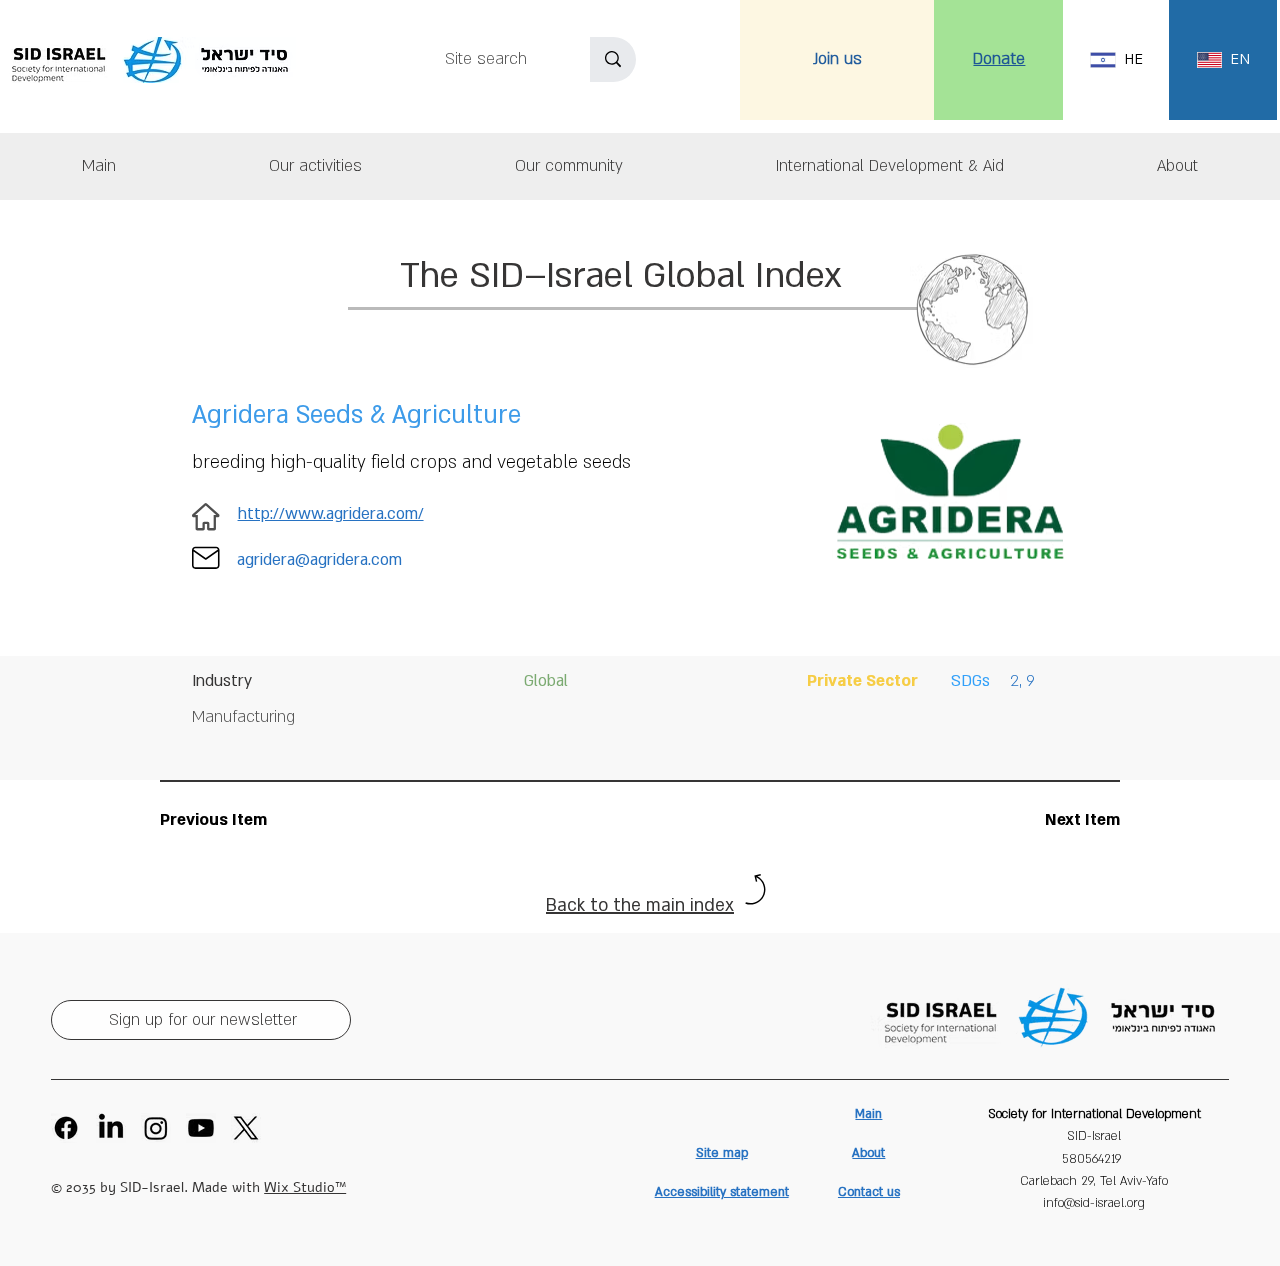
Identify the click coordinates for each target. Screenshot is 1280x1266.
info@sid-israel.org (1094, 1203)
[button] (1177, 166)
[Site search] (613, 59)
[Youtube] (201, 1128)
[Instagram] (156, 1128)
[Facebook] (66, 1128)
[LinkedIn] (111, 1128)
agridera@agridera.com (319, 560)
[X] (246, 1128)
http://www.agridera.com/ (331, 514)
